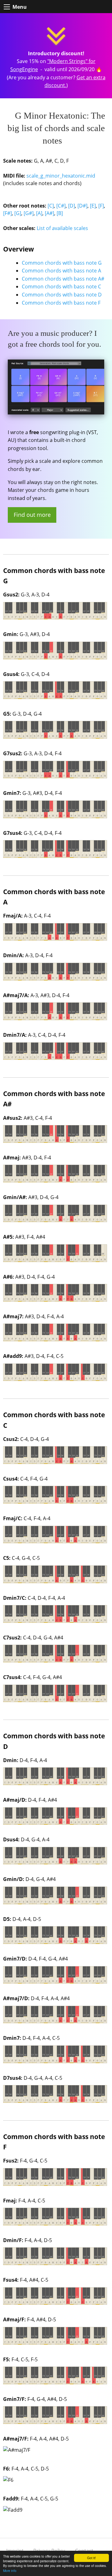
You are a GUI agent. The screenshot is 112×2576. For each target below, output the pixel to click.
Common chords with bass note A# (63, 279)
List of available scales (62, 228)
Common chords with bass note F (61, 303)
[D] (72, 206)
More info (10, 2571)
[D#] (82, 206)
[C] (51, 206)
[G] (18, 213)
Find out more (32, 515)
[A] (39, 213)
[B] (60, 213)
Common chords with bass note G (62, 263)
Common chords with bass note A (61, 271)
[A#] (49, 213)
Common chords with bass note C (61, 286)
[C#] (61, 206)
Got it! (91, 2558)
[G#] (29, 213)
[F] (101, 206)
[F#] (7, 213)
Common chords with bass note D (62, 295)
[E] (93, 206)
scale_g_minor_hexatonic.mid (61, 176)
